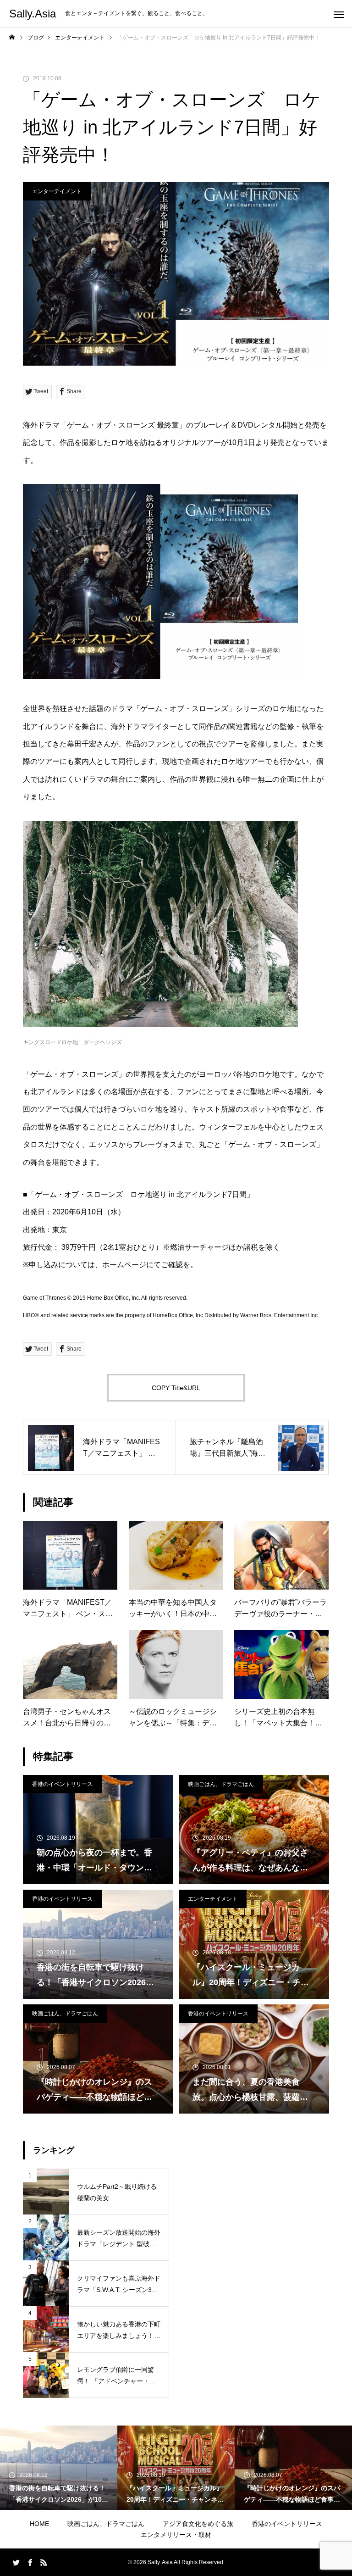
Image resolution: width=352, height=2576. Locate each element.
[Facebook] (30, 2562)
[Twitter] (16, 2562)
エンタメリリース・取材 (176, 2535)
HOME (39, 2524)
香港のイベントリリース (62, 1784)
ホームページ (124, 1265)
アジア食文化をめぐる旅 (198, 2524)
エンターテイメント (57, 191)
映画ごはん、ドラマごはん (221, 1784)
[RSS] (44, 2562)
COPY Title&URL (176, 1388)
